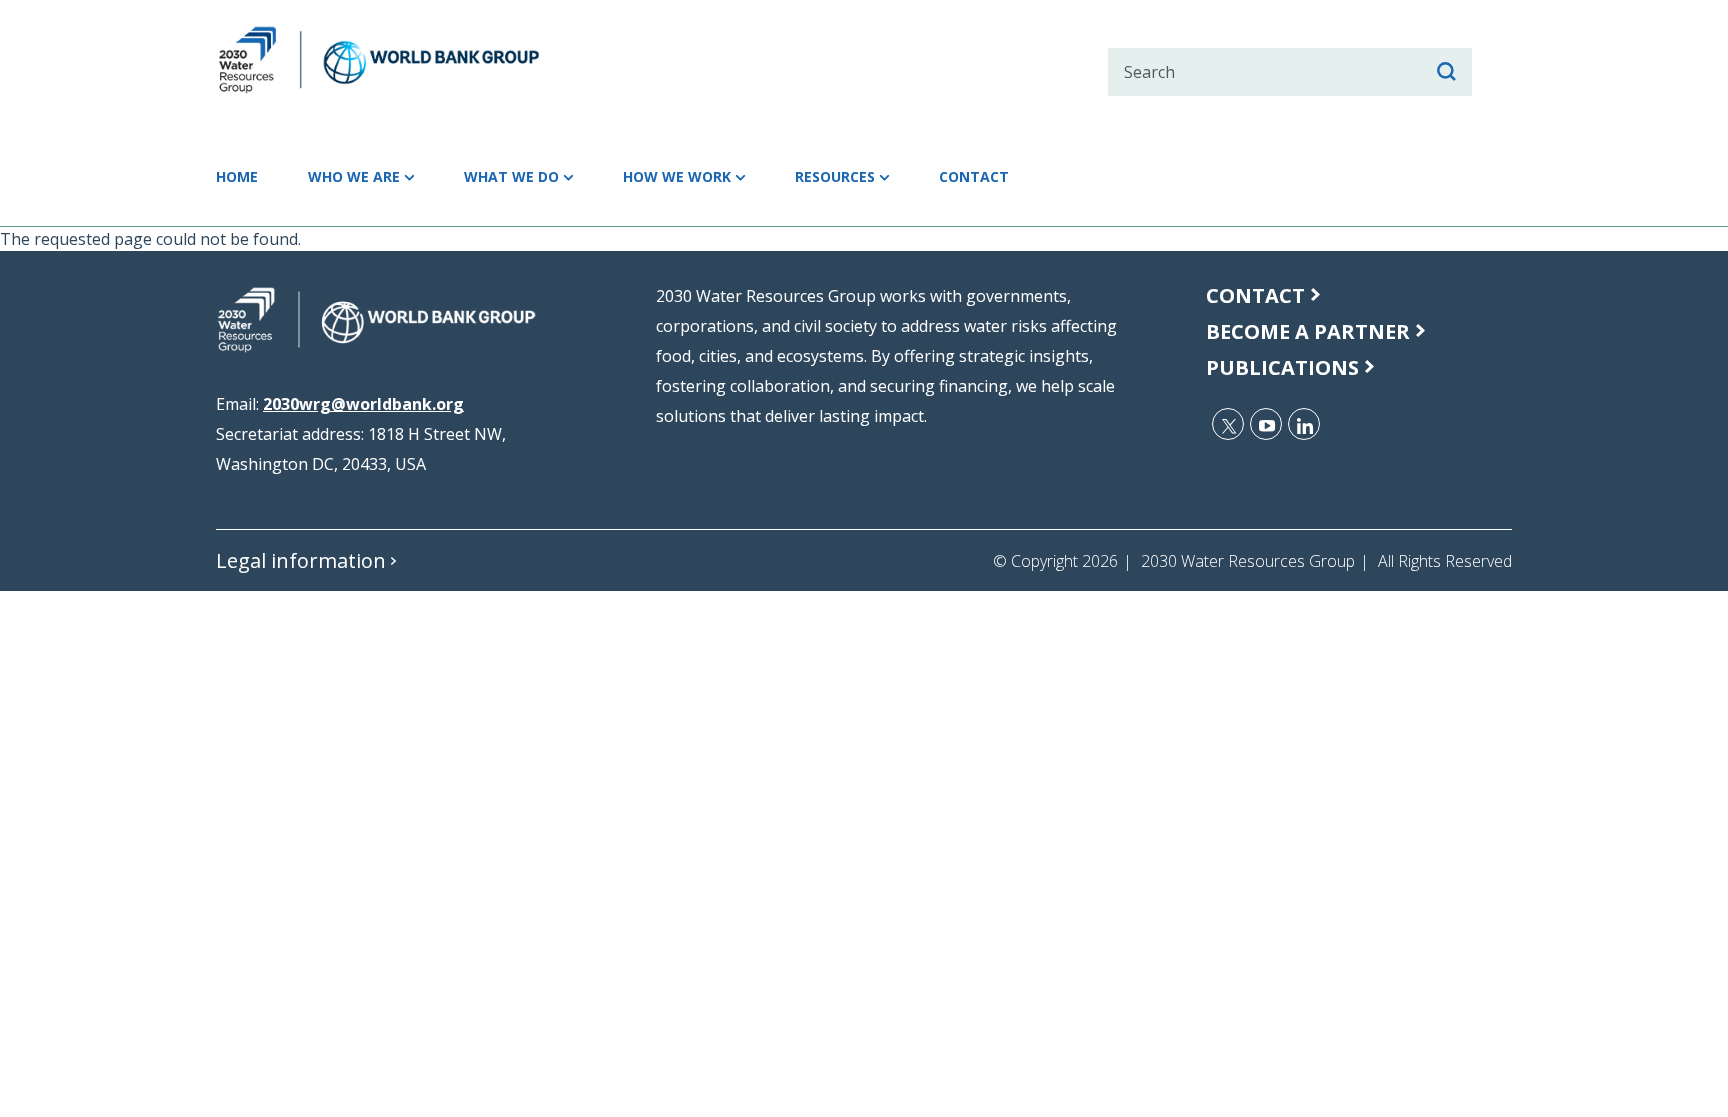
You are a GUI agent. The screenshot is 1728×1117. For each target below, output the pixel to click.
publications (1282, 367)
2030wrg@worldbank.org (363, 404)
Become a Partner (1308, 331)
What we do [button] (511, 176)
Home (237, 176)
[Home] (414, 60)
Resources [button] (835, 176)
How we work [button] (677, 176)
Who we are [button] (354, 176)
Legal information (301, 560)
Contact (974, 176)
